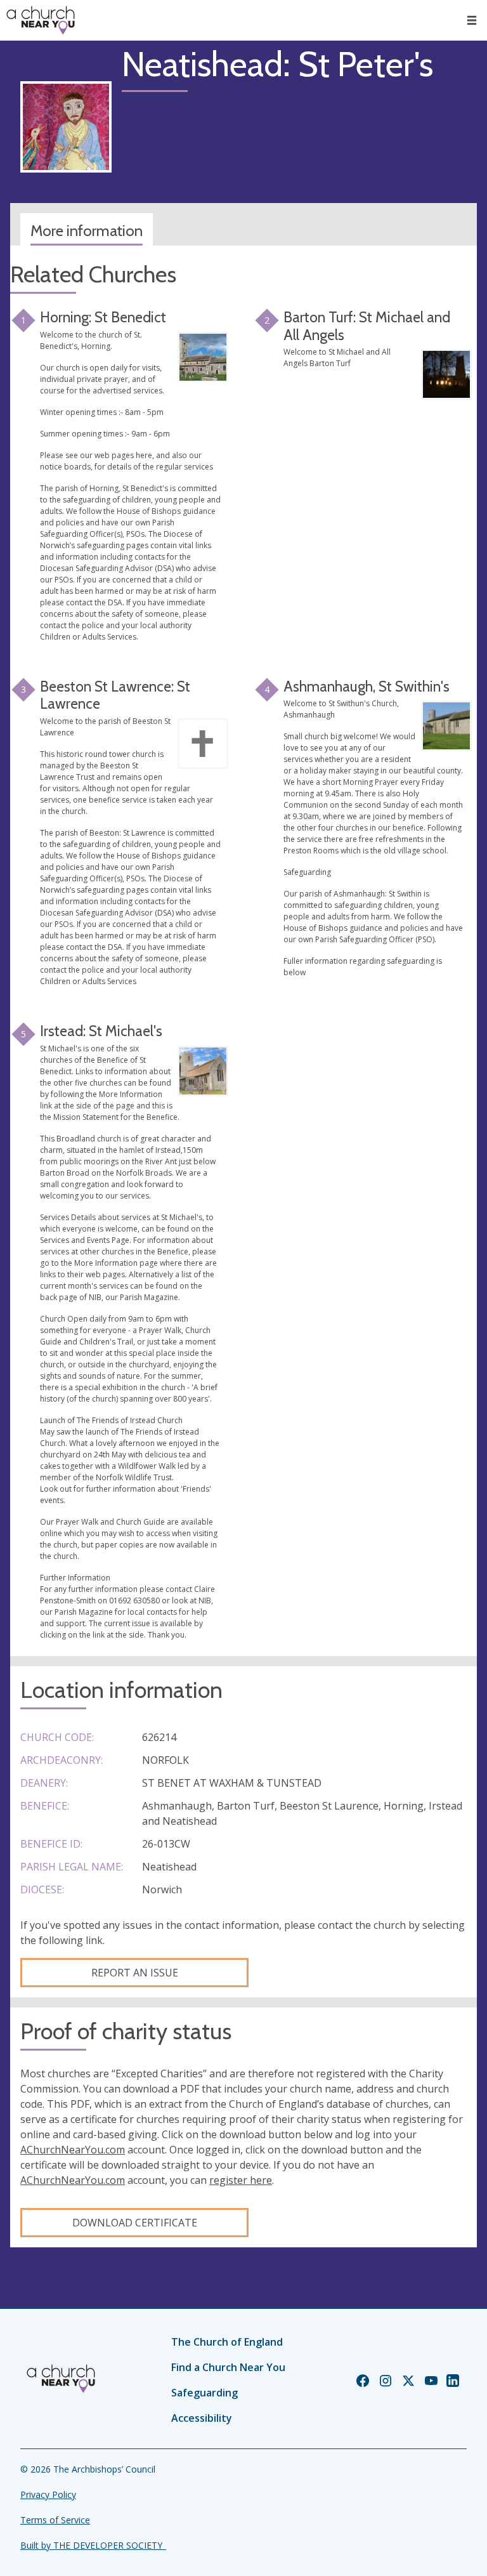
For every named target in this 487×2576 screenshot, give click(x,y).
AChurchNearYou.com (73, 2150)
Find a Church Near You (228, 2367)
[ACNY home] (41, 20)
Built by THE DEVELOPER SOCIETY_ (93, 2545)
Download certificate (135, 2223)
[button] (472, 20)
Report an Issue (135, 1973)
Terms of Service (55, 2520)
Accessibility (202, 2418)
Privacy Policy (48, 2494)
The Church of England (227, 2342)
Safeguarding (205, 2393)
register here (241, 2180)
